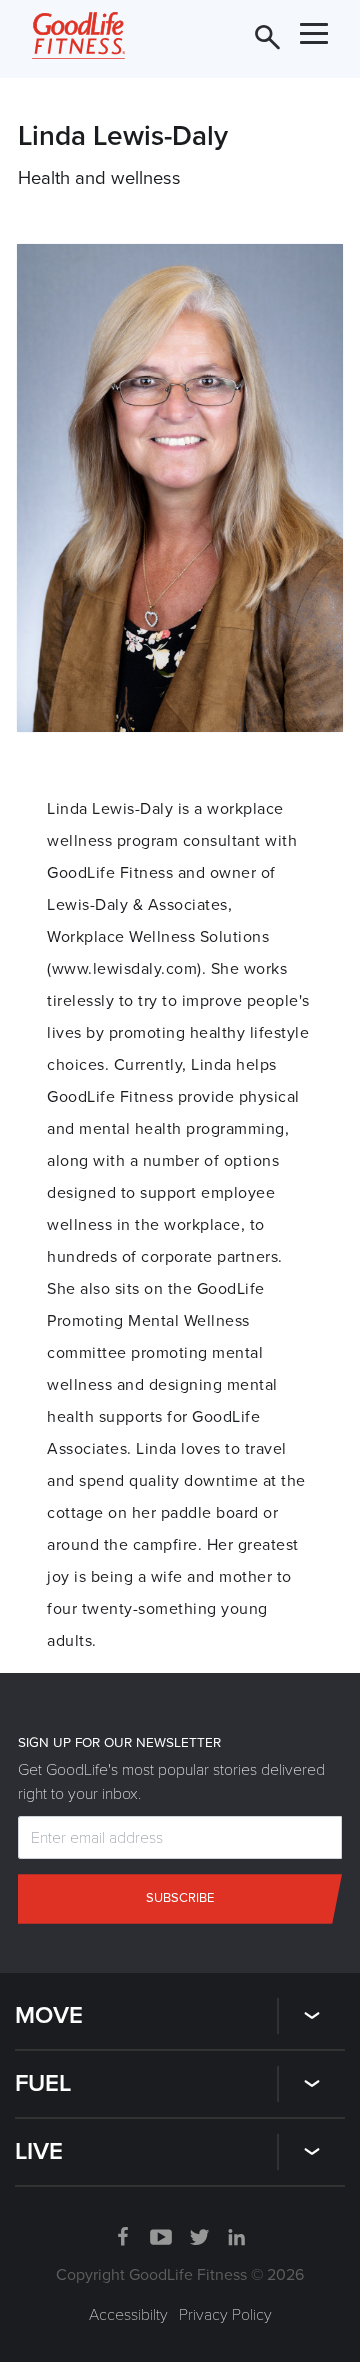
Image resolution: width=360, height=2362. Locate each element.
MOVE (49, 2015)
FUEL (43, 2083)
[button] (312, 2023)
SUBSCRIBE (234, 31)
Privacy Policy (225, 2315)
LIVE (39, 2151)
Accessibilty (128, 2315)
